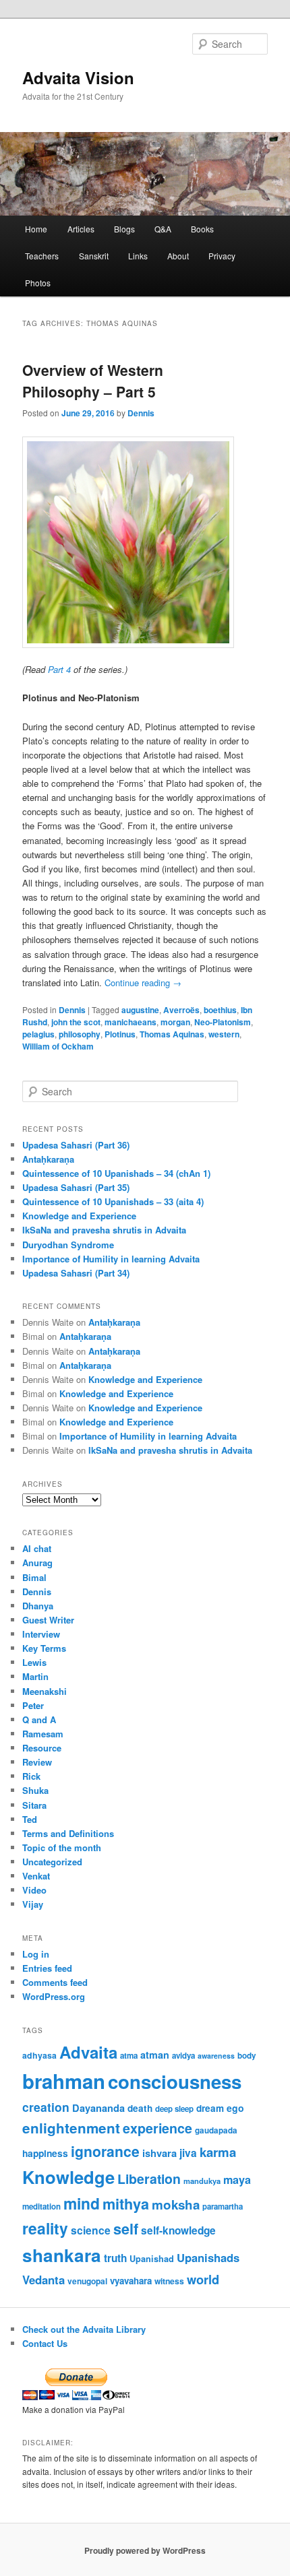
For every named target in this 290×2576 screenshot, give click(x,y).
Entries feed (47, 1968)
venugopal (87, 2281)
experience (157, 2128)
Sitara (34, 1805)
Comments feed (55, 1982)
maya (237, 2180)
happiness (45, 2153)
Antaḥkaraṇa (48, 1159)
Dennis (141, 413)
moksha (176, 2204)
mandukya (202, 2181)
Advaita (88, 2052)
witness (169, 2281)
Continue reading (143, 983)
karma (218, 2152)
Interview (41, 1634)
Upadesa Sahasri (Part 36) (76, 1145)
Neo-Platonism (223, 1022)
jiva (188, 2153)
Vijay (33, 1904)
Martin (35, 1676)
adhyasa (39, 2055)
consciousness (175, 2081)
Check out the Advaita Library (84, 2329)
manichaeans (130, 1022)
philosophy (80, 1034)
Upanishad (152, 2259)
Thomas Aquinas (172, 1034)
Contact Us (45, 2343)
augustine (140, 1010)
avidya (183, 2056)
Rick (31, 1776)
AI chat (37, 1548)
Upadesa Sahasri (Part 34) (76, 1273)
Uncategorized (52, 1862)
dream (210, 2108)
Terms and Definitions (68, 1833)
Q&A (163, 229)
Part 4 (59, 669)
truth (115, 2258)
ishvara (159, 2153)
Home (36, 229)
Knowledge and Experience (79, 1216)
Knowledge (68, 2177)
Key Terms (44, 1648)
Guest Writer (48, 1620)
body (247, 2056)
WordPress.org (54, 1996)
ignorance (105, 2151)
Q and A (39, 1719)
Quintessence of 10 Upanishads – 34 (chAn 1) (116, 1173)
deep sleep (174, 2109)
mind (82, 2203)
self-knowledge (178, 2230)
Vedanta (43, 2280)
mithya (126, 2204)
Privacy (222, 256)
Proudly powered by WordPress (145, 2550)
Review (37, 1762)
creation (46, 2107)
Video (34, 1890)
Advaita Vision (78, 77)
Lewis (34, 1662)
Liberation (149, 2179)
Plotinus (120, 1034)
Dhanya (38, 1606)
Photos (38, 283)
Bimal (34, 1577)
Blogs (124, 229)
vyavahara (131, 2281)
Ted (30, 1819)
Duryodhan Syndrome (68, 1245)
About (178, 256)
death (140, 2108)
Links (138, 256)
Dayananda (98, 2108)
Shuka (35, 1790)
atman (155, 2055)
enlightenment (71, 2128)
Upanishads (208, 2257)
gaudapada (216, 2130)
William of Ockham (58, 1046)
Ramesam (43, 1734)
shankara (62, 2255)
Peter (33, 1705)
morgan (175, 1022)
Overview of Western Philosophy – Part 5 (93, 381)
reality (45, 2228)
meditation (41, 2207)
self (126, 2229)
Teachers (42, 256)
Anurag (37, 1563)
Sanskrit (94, 256)
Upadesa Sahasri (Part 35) (76, 1187)
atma (129, 2056)
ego (235, 2108)
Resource (42, 1748)
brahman (64, 2081)
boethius (220, 1010)
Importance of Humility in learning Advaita (111, 1259)
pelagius (38, 1034)
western (224, 1034)
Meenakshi (45, 1691)
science (91, 2230)
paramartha (223, 2207)
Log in (36, 1954)
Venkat (36, 1876)
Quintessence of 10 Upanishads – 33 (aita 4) (113, 1201)
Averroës (181, 1010)
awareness (216, 2056)
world (203, 2279)
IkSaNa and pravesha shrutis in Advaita (104, 1230)
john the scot (76, 1022)
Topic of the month (62, 1847)
